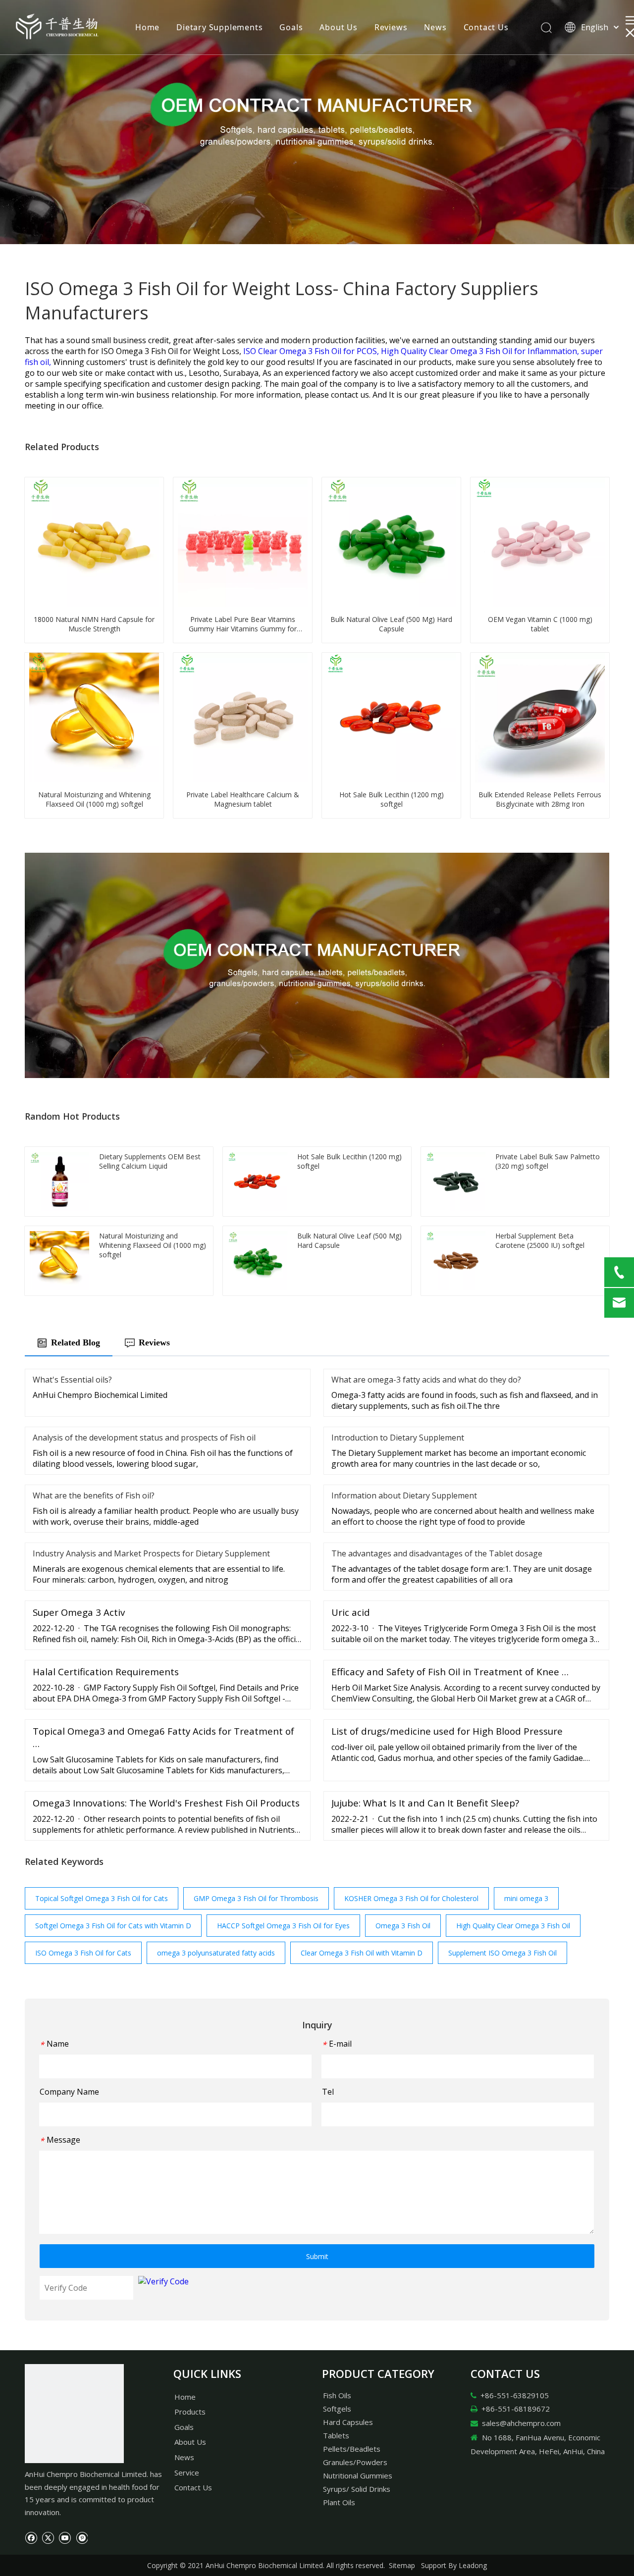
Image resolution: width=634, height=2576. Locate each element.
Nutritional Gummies (358, 2475)
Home (147, 27)
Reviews (391, 27)
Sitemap (402, 2565)
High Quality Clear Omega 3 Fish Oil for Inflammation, (481, 351)
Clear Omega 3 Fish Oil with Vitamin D (362, 1953)
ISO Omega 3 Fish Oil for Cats (83, 1953)
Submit (317, 2256)
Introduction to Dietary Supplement (398, 1438)
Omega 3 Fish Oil (403, 1926)
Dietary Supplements (219, 27)
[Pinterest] (81, 2537)
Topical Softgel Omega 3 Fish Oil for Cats (102, 1898)
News (435, 27)
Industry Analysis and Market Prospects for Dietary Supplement (151, 1553)
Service (187, 2473)
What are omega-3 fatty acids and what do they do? (426, 1380)
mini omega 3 (526, 1898)
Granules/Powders (355, 2462)
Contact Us (486, 27)
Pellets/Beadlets (352, 2449)
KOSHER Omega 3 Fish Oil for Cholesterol (411, 1898)
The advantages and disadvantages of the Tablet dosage (437, 1553)
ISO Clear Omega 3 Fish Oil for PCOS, (312, 351)
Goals (291, 27)
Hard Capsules (348, 2422)
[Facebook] (31, 2537)
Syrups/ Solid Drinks (357, 2489)
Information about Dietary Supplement (404, 1495)
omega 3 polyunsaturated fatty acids (216, 1953)
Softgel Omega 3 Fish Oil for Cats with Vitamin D (113, 1926)
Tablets (336, 2435)
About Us (338, 27)
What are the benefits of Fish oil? (94, 1495)
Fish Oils (337, 2395)
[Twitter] (48, 2537)
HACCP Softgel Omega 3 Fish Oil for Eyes (283, 1926)
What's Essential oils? (72, 1380)
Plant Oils (339, 2502)
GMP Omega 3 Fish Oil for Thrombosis (256, 1898)
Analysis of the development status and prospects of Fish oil (144, 1438)
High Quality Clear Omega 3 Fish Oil (513, 1926)
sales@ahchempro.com (521, 2423)
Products (190, 2412)
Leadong (473, 2565)
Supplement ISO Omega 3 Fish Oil (502, 1953)
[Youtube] (65, 2537)
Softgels (337, 2409)
